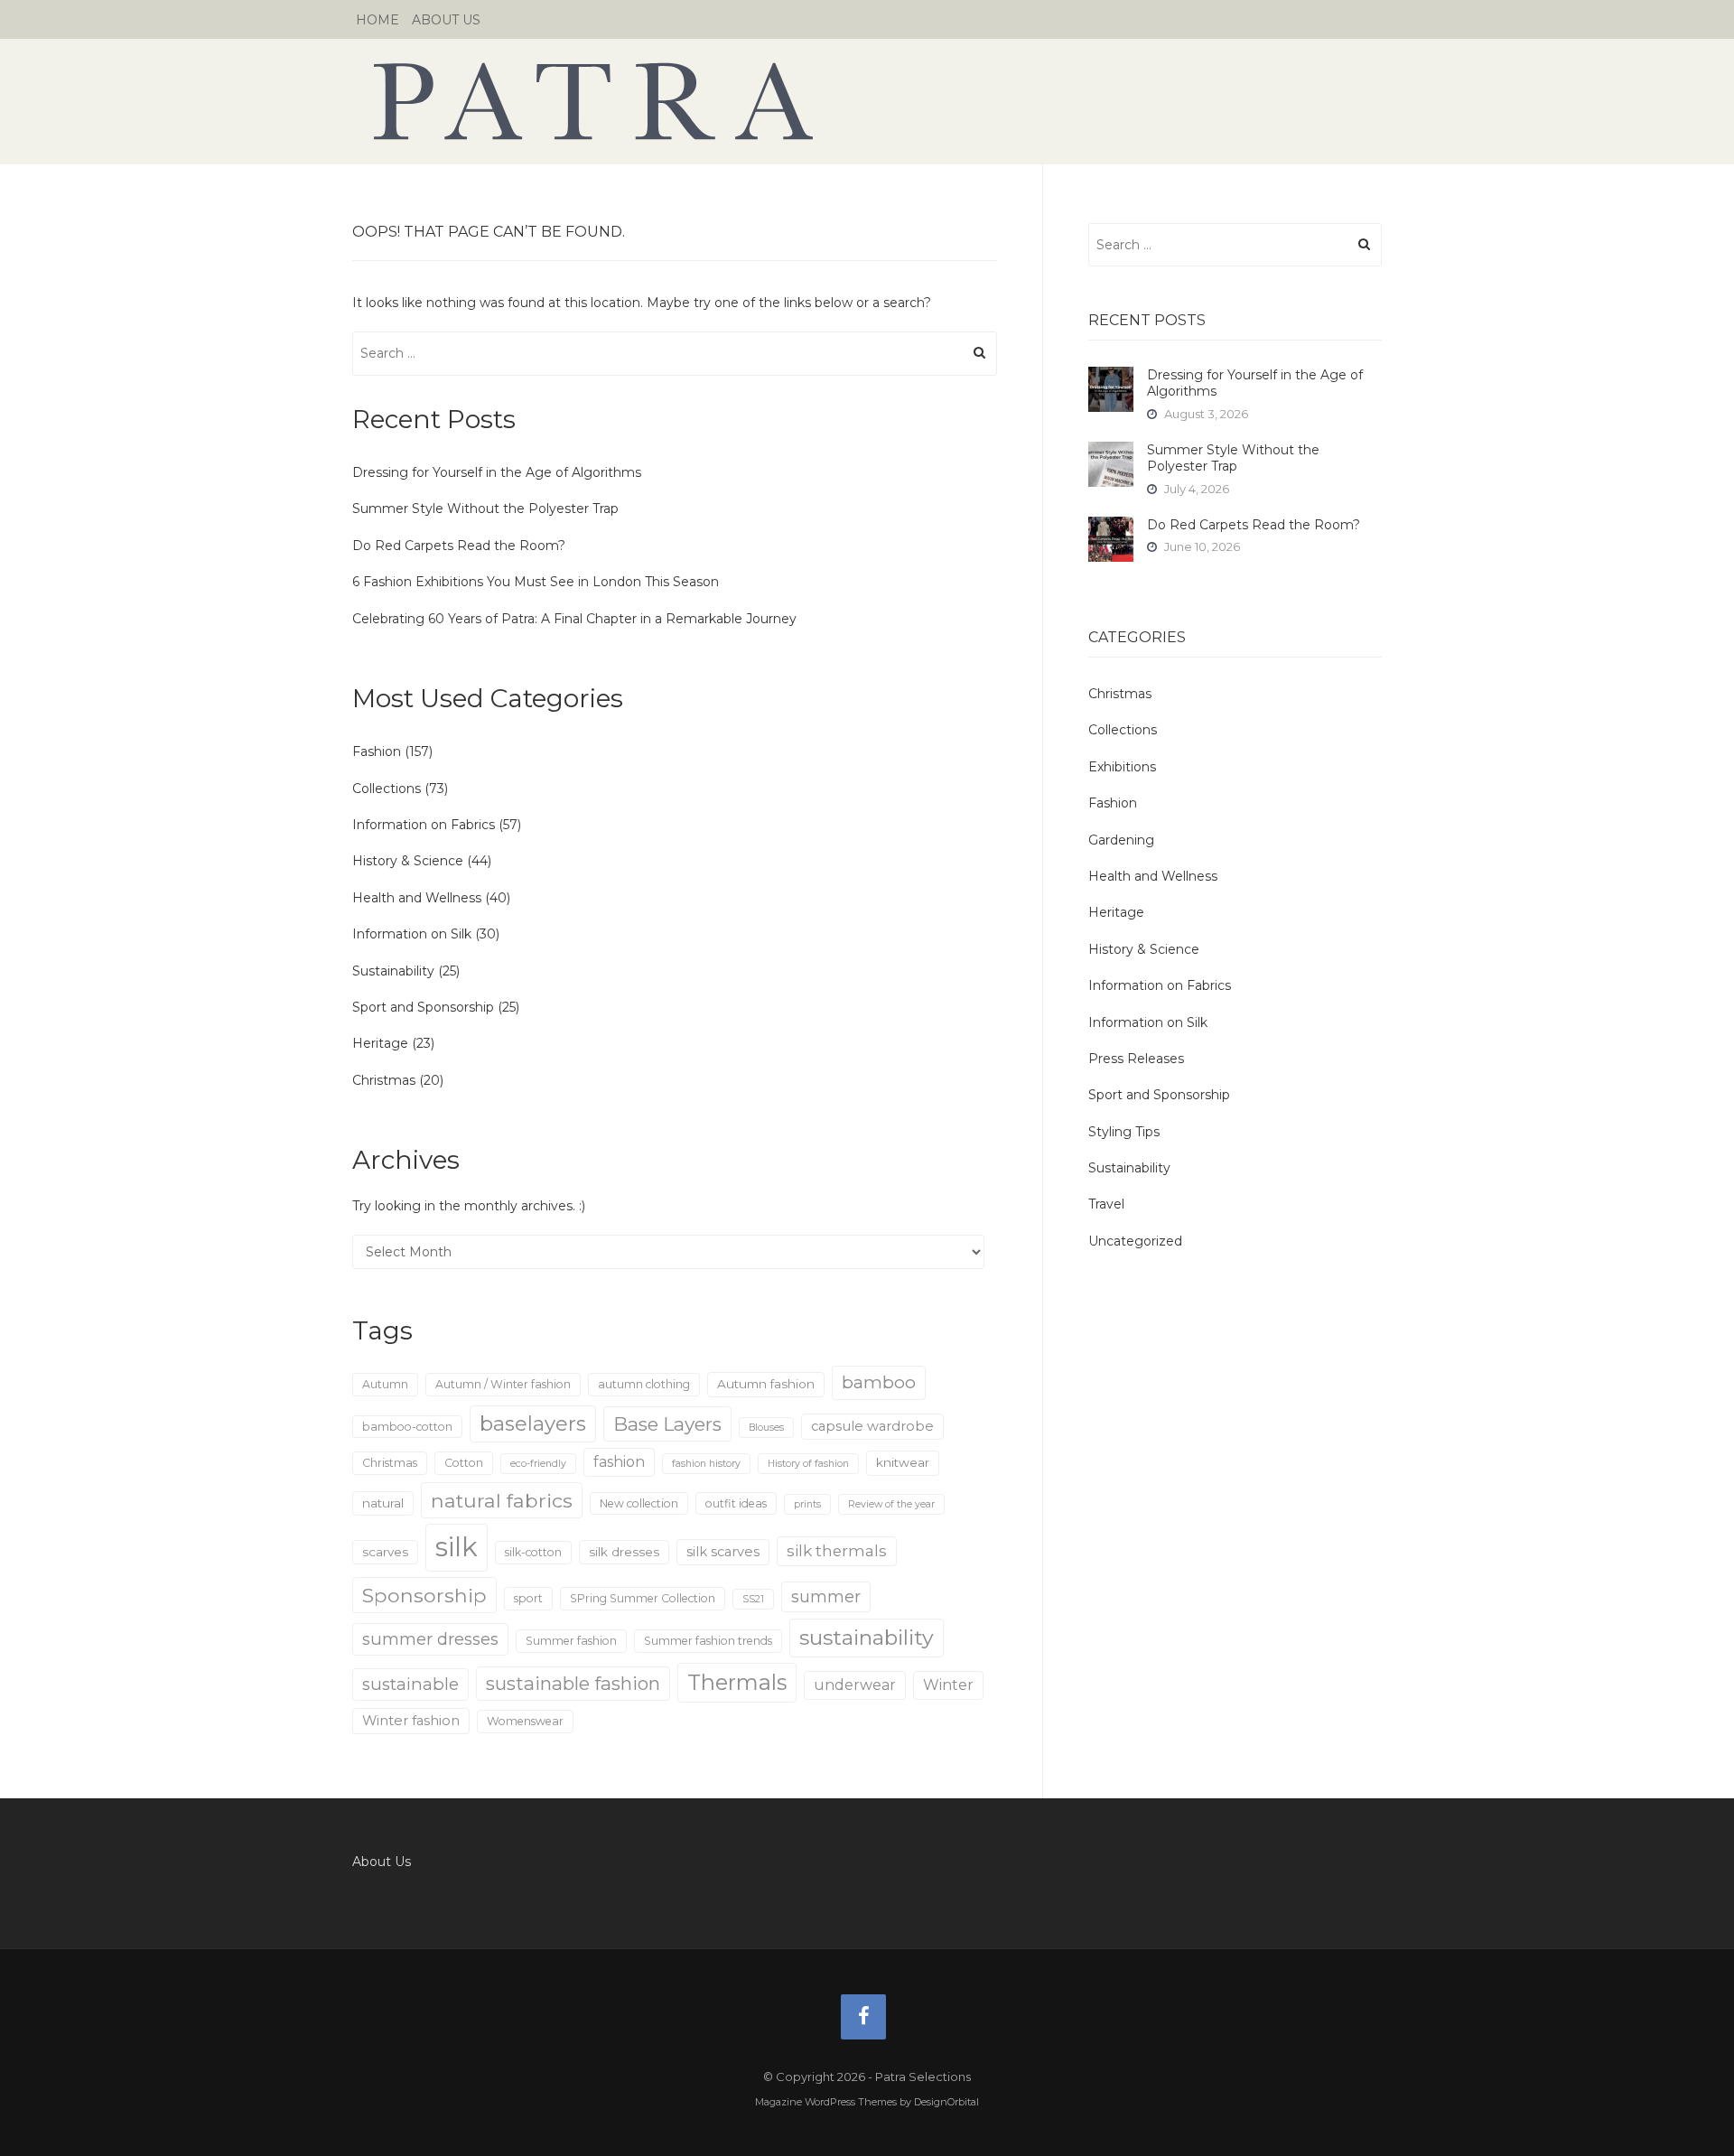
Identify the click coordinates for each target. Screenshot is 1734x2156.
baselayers (533, 1424)
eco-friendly (538, 1464)
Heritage (380, 1043)
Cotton (464, 1463)
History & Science (408, 861)
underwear (855, 1685)
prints (807, 1504)
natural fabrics (502, 1500)
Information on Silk (412, 934)
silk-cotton (533, 1552)
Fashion (377, 751)
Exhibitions (1122, 767)
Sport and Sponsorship (423, 1007)
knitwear (903, 1462)
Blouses (766, 1428)
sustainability (867, 1638)
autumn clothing (644, 1384)
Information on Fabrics (424, 825)
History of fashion (808, 1464)
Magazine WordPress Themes (826, 2102)
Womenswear (525, 1721)
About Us (446, 20)
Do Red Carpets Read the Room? (459, 546)
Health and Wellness (417, 898)
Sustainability (393, 971)
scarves (385, 1552)
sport (528, 1598)
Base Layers (667, 1424)
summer (826, 1596)
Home (378, 20)
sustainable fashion (573, 1683)
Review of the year (891, 1504)
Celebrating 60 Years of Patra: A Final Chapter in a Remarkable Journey (574, 619)
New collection (639, 1503)
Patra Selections (867, 101)
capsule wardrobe (872, 1426)
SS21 (753, 1599)
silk (457, 1547)
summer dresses (430, 1639)
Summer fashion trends (708, 1641)
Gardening (1121, 840)
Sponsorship (424, 1595)
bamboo (879, 1382)
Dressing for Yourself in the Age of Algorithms (497, 472)
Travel (1106, 1204)
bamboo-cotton (407, 1427)
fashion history (706, 1464)
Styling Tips (1124, 1132)
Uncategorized (1135, 1241)
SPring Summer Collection (643, 1598)
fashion (619, 1462)
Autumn (385, 1384)
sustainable (410, 1684)
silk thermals (837, 1551)
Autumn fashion (766, 1384)
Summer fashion (571, 1641)
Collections (387, 789)
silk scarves (723, 1552)
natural (383, 1503)
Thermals (737, 1682)
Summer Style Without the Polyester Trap (485, 509)
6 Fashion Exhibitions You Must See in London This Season (536, 582)
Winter (948, 1685)
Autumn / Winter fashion (503, 1384)
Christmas (384, 1080)
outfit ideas (736, 1503)
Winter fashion (411, 1721)
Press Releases (1136, 1059)
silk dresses (624, 1552)
